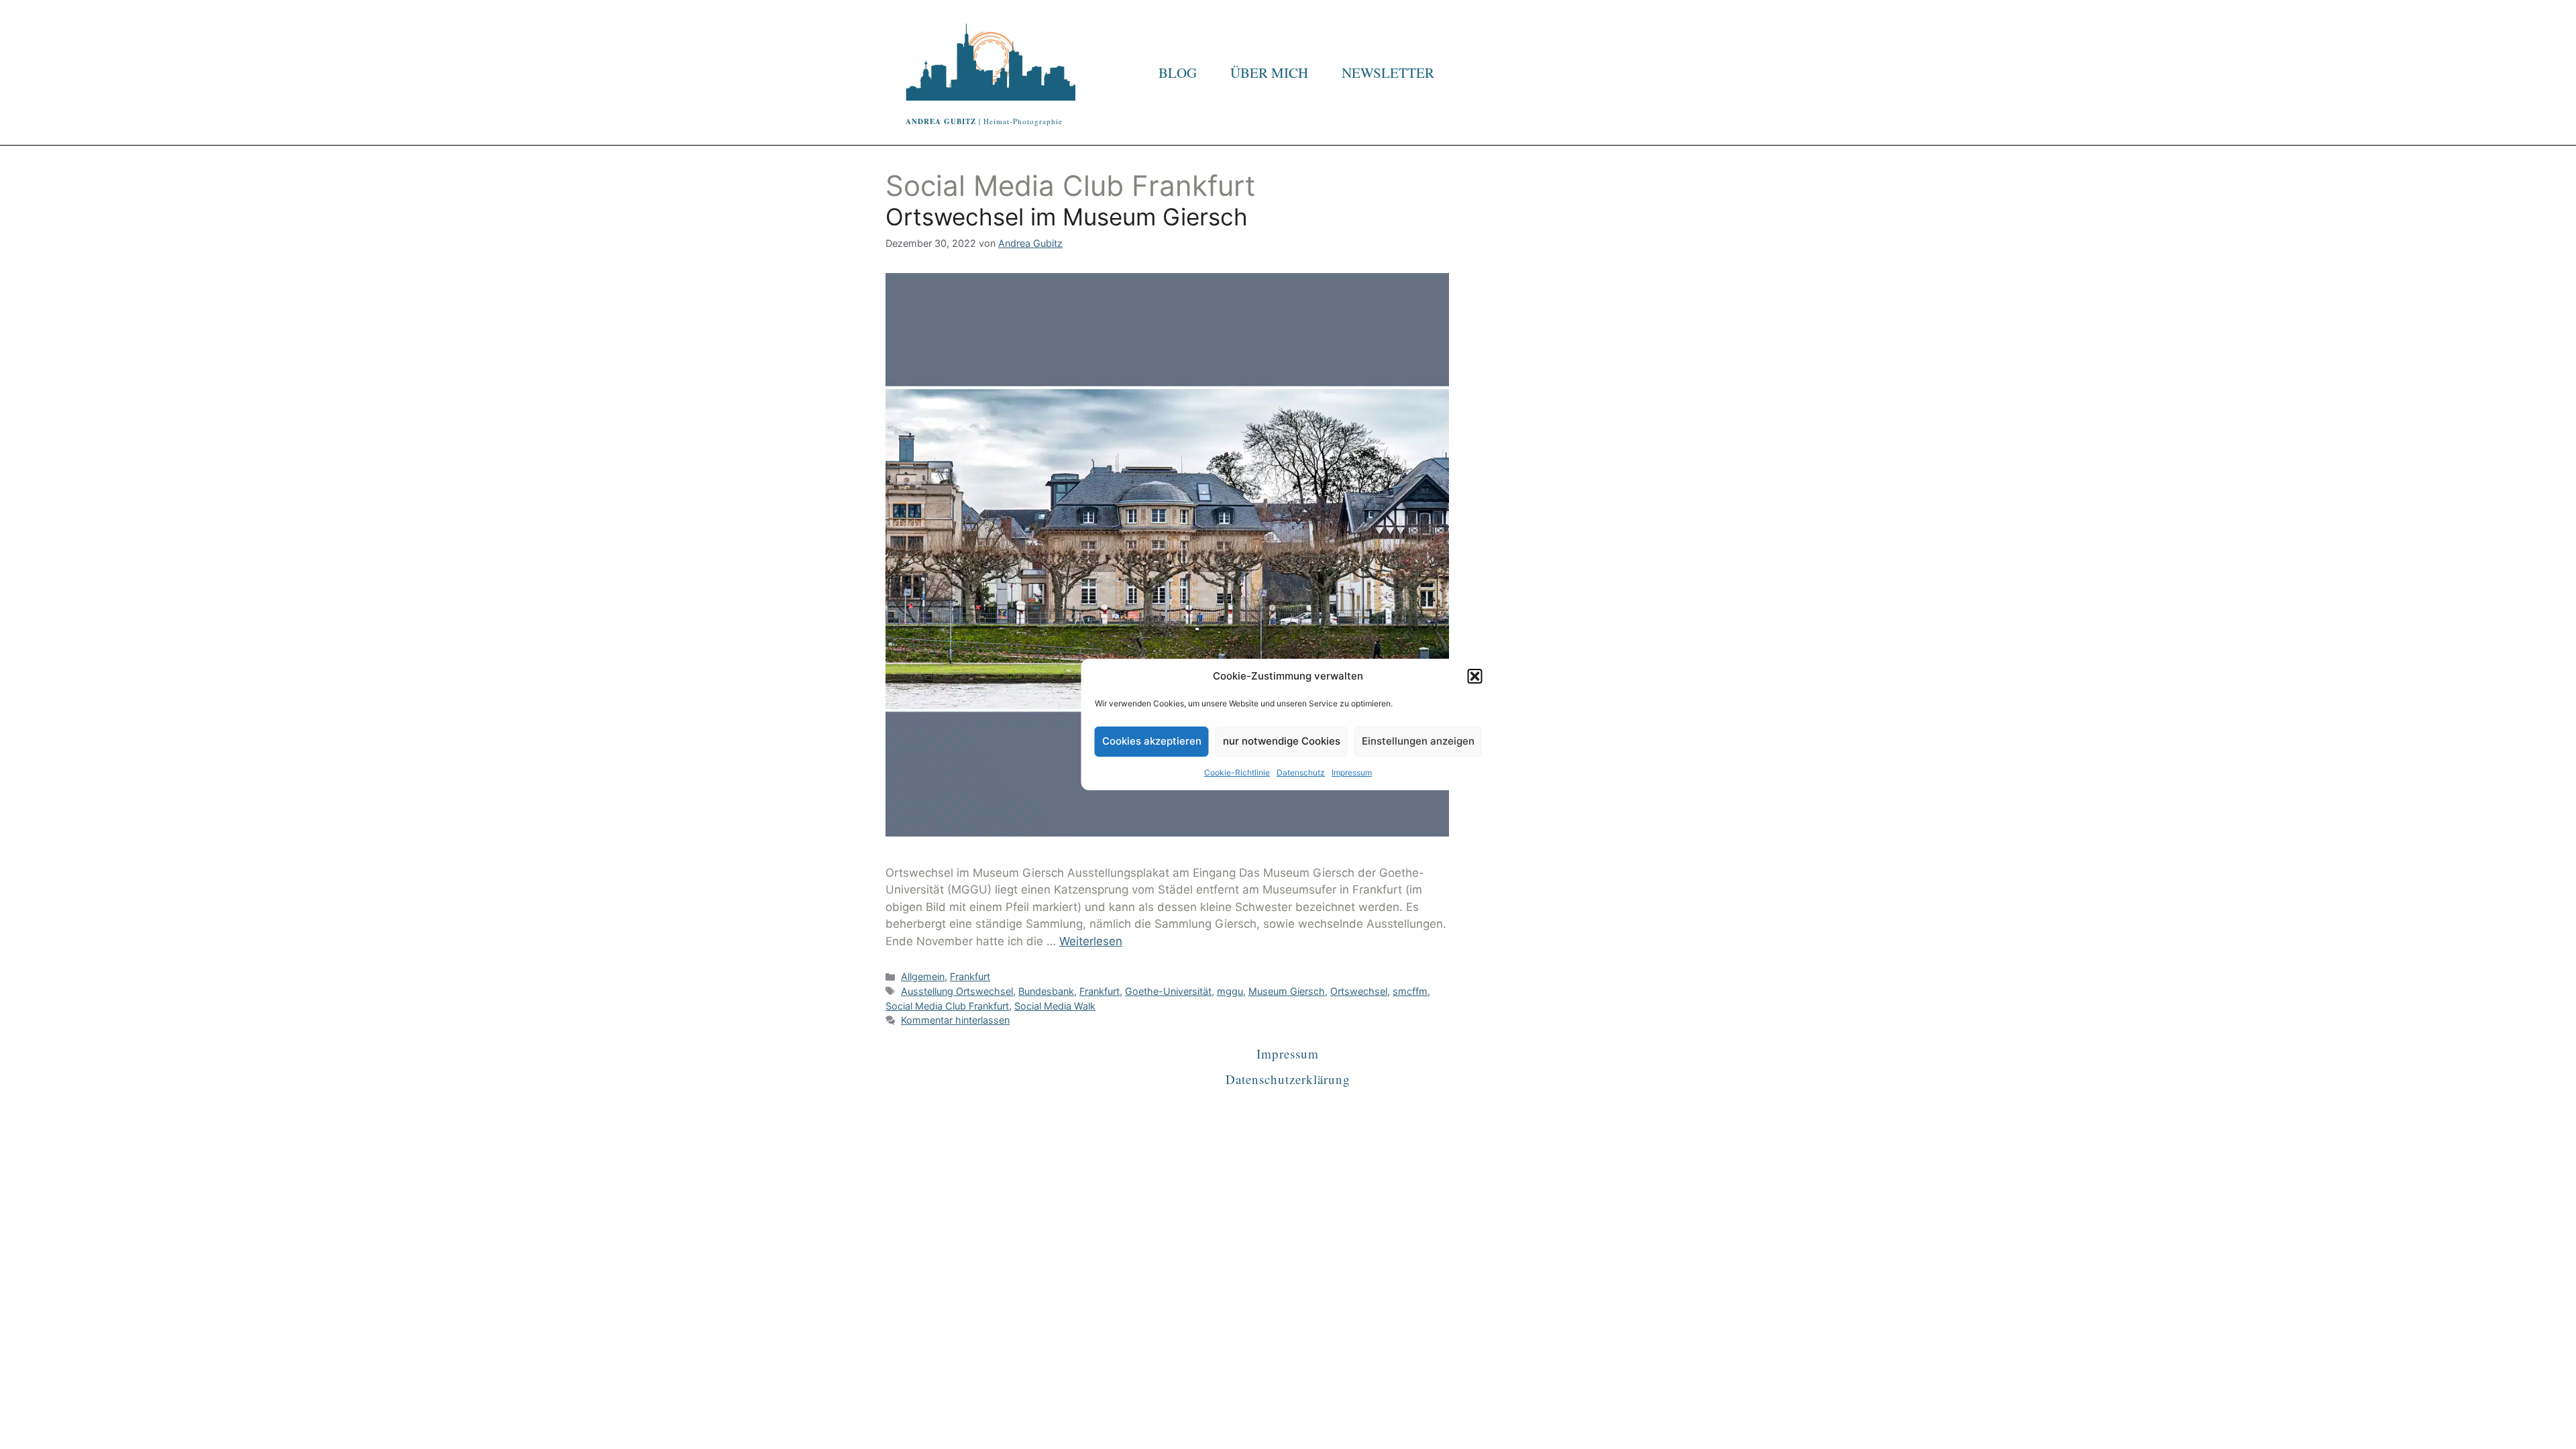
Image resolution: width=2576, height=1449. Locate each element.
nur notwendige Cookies (1282, 741)
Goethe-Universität (1168, 991)
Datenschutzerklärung (1288, 1079)
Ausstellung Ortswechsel (957, 991)
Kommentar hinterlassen (955, 1020)
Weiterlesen (1091, 941)
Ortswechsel (1359, 991)
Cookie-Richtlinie (1237, 772)
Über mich (1269, 72)
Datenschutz (1301, 772)
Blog (1178, 72)
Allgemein (923, 976)
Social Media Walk (1055, 1006)
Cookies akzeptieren (1152, 741)
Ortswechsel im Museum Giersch (1067, 217)
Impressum (1352, 772)
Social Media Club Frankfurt (947, 1006)
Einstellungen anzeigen (1418, 741)
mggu (1230, 991)
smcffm (1410, 991)
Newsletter (1388, 72)
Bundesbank (1046, 991)
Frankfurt (970, 976)
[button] (1475, 676)
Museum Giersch (1287, 991)
